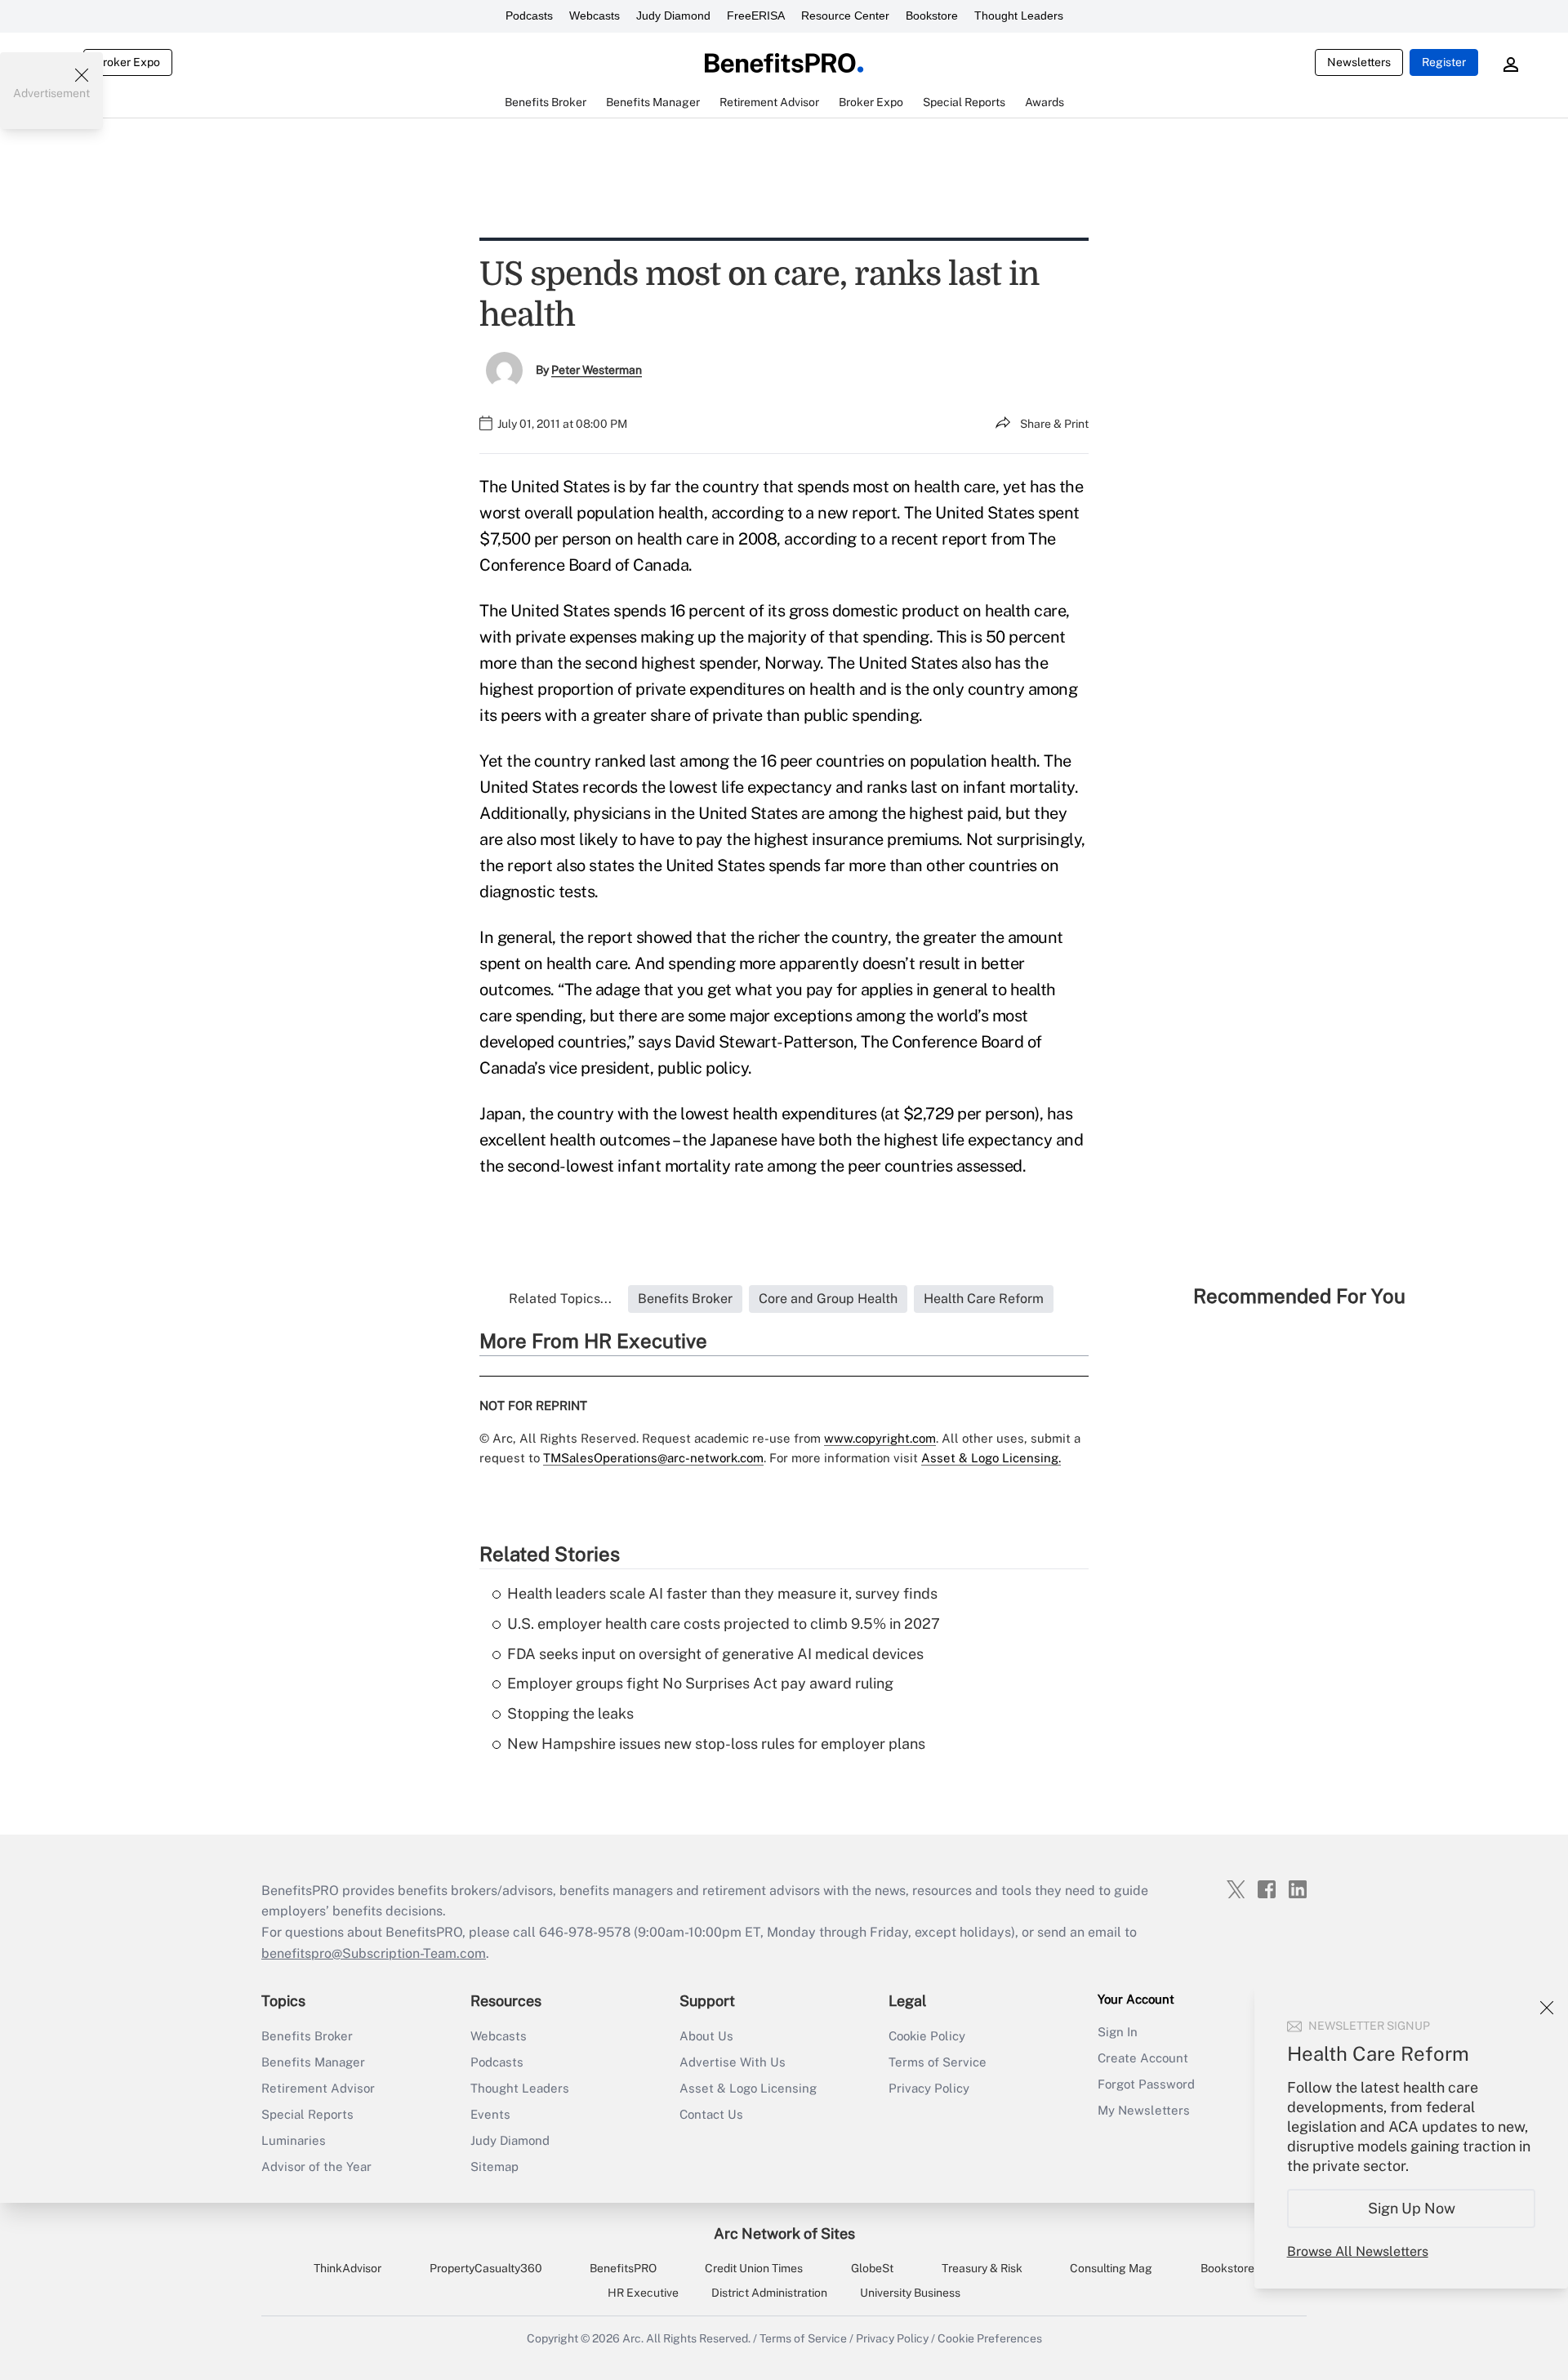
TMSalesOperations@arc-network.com (653, 1458)
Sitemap (494, 2166)
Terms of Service (938, 2062)
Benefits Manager (313, 2062)
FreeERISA (756, 16)
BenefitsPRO (623, 2268)
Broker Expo (128, 62)
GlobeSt (872, 2268)
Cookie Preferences (990, 2338)
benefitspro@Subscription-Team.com (374, 1953)
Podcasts (529, 16)
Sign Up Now (1412, 2208)
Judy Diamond (673, 16)
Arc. (633, 2338)
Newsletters (1359, 62)
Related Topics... (560, 1299)
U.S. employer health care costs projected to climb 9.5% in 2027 (724, 1624)
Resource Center (845, 16)
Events (490, 2114)
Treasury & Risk (982, 2268)
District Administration (769, 2293)
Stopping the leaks (570, 1713)
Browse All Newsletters (1358, 2251)
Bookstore (932, 16)
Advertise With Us (733, 2062)
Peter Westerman (597, 370)
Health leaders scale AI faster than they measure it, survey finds (722, 1593)
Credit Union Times (754, 2268)
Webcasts (595, 16)
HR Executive (643, 2293)
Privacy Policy (929, 2088)
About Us (706, 2036)
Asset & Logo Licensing (748, 2088)
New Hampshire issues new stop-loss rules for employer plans (716, 1744)
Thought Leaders (1019, 16)
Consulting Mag (1111, 2268)
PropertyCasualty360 (486, 2268)
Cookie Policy (927, 2036)
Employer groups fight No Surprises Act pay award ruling (700, 1683)
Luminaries (294, 2140)
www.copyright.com (880, 1438)
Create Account (1143, 2058)
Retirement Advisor (318, 2088)
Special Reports (307, 2114)
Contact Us (711, 2114)
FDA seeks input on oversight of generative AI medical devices (715, 1654)
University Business (910, 2293)
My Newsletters (1144, 2110)
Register (1444, 62)
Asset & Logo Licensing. (991, 1458)
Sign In (1118, 2032)
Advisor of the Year (316, 2166)
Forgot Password (1146, 2084)
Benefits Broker (307, 2036)
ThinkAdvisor (347, 2268)
